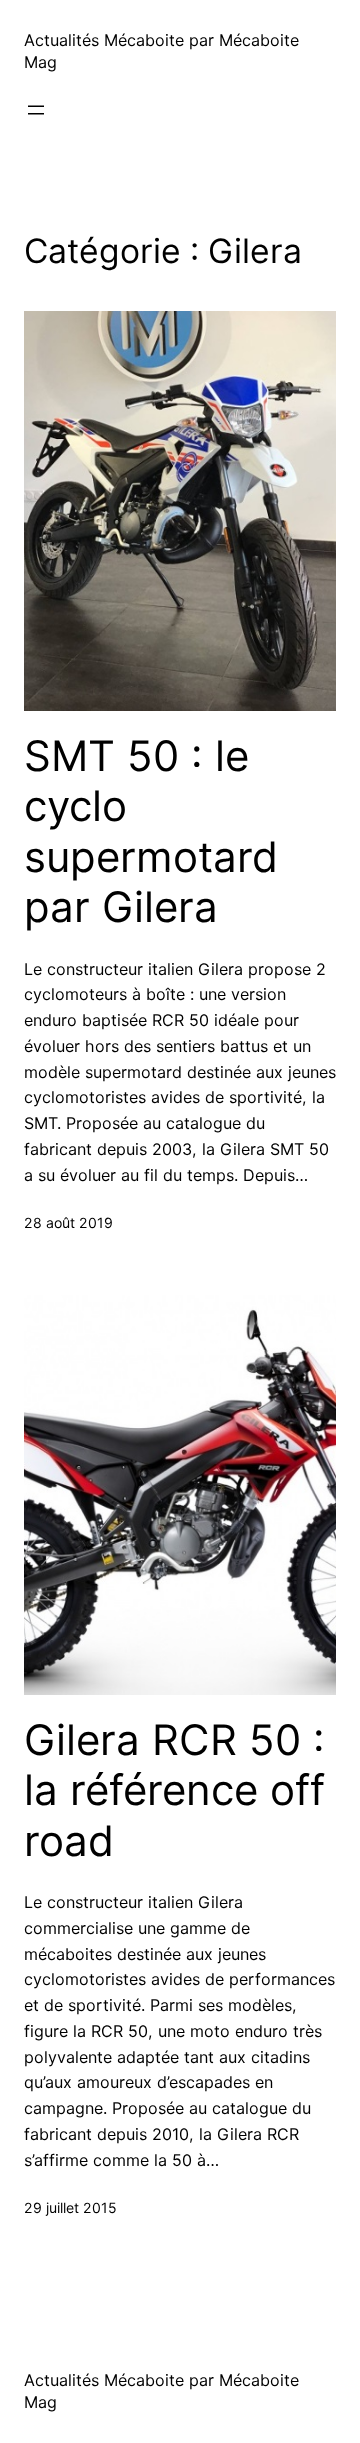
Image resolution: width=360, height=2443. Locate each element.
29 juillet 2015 (70, 2207)
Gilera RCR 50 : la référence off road (174, 1790)
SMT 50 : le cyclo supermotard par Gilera (151, 831)
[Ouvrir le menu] (36, 110)
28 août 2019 (68, 1222)
